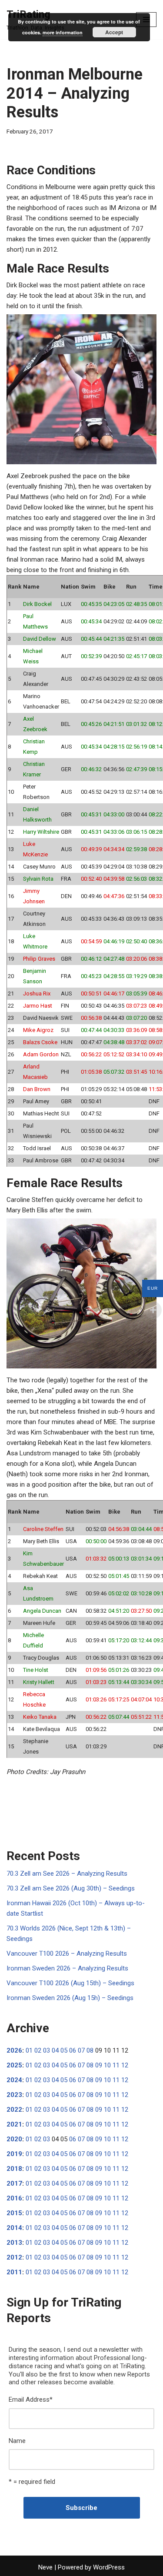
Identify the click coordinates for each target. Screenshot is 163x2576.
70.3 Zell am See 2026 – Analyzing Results (67, 1874)
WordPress (109, 2567)
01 (29, 2050)
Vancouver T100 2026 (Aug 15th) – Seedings (70, 1983)
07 (81, 2050)
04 (55, 2050)
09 (99, 2065)
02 (38, 2050)
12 (125, 2065)
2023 (14, 2095)
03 (47, 2050)
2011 (14, 2272)
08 (90, 2050)
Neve (45, 2567)
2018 (14, 2169)
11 (116, 2065)
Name (17, 2441)
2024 (14, 2080)
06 (73, 2050)
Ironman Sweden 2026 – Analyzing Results (67, 1968)
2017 (14, 2183)
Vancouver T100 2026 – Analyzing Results (67, 1954)
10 (107, 2065)
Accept (114, 32)
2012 (14, 2257)
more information (63, 32)
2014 (14, 2228)
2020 (14, 2139)
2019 (14, 2154)
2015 (14, 2213)
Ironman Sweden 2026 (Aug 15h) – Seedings (70, 1998)
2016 (14, 2198)
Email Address (31, 2400)
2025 (14, 2065)
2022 (14, 2110)
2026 (14, 2050)
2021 (14, 2124)
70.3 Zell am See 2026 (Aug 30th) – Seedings (71, 1888)
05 (64, 2050)
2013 (14, 2243)
